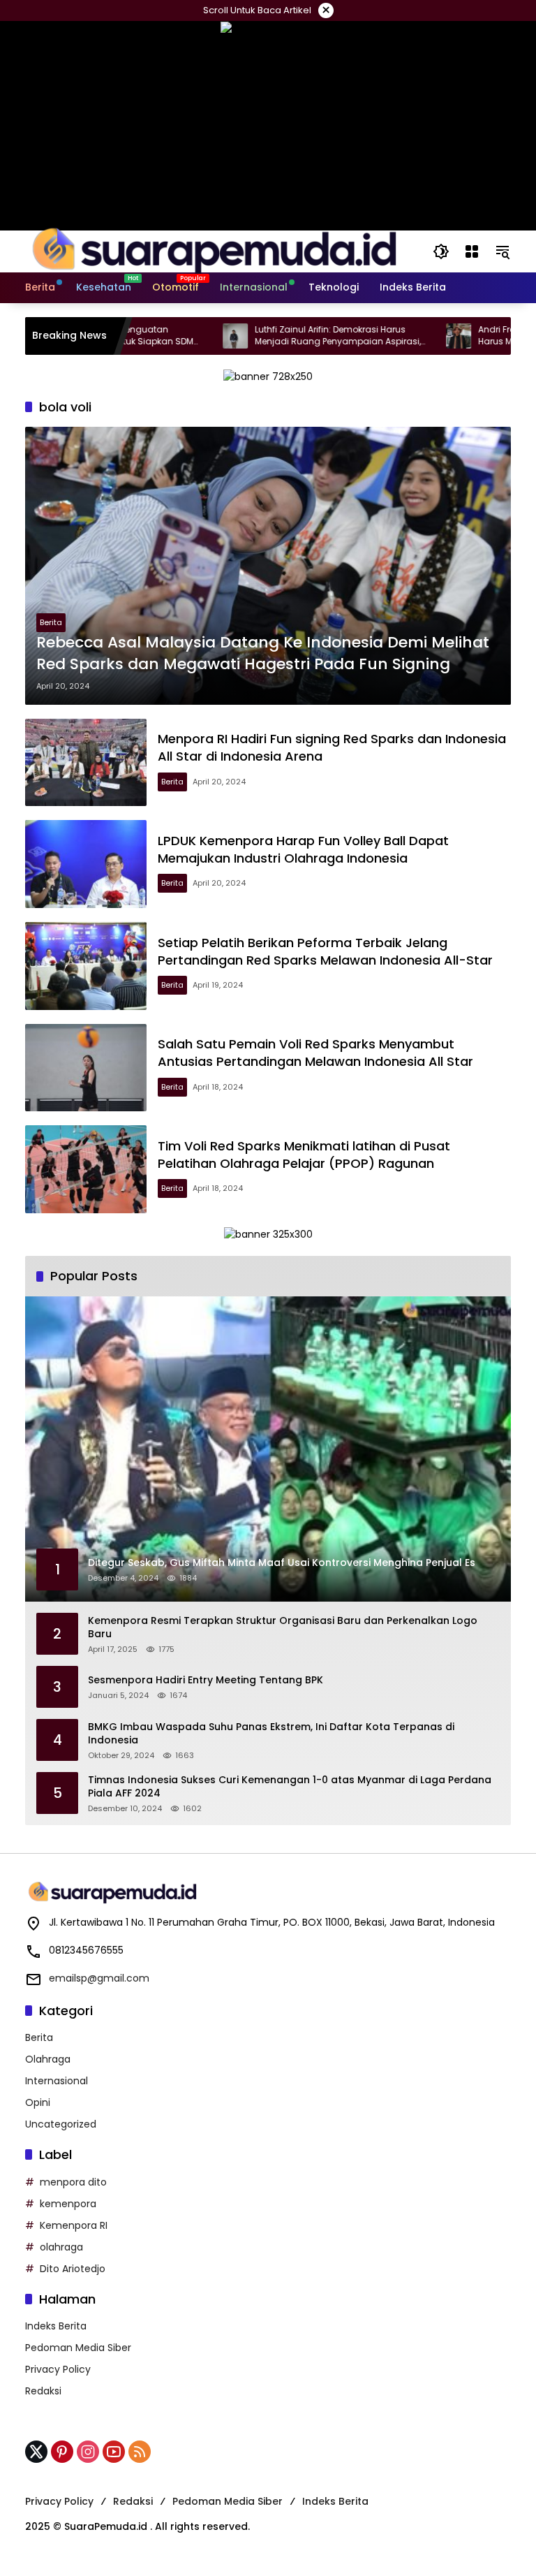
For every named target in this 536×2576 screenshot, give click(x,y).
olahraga (61, 2247)
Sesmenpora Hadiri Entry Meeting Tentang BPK (206, 1680)
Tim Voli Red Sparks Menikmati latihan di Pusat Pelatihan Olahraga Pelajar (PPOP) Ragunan (304, 1155)
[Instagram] (88, 2452)
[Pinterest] (62, 2452)
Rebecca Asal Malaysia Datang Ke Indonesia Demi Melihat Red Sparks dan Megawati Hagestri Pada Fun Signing (263, 653)
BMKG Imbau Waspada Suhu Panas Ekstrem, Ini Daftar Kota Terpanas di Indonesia (271, 1734)
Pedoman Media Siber (78, 2348)
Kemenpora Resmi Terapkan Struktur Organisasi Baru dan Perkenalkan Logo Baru (283, 1628)
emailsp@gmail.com (99, 1978)
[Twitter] (36, 2452)
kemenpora (68, 2204)
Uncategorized (61, 2124)
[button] (441, 251)
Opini (38, 2102)
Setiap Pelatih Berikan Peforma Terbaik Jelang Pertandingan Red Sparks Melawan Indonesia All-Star (325, 951)
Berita (51, 622)
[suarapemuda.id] (215, 251)
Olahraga (48, 2059)
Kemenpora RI (74, 2225)
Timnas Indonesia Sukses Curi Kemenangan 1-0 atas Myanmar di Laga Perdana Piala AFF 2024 (290, 1787)
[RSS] (140, 2452)
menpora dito (73, 2182)
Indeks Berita (56, 2326)
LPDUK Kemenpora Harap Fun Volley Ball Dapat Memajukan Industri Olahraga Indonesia (303, 849)
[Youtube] (114, 2452)
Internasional (57, 2081)
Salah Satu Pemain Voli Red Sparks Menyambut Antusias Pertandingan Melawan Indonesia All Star (315, 1053)
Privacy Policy (58, 2369)
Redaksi (43, 2391)
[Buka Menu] (472, 251)
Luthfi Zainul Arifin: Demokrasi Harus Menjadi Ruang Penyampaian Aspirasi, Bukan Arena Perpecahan (288, 336)
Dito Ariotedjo (73, 2269)
